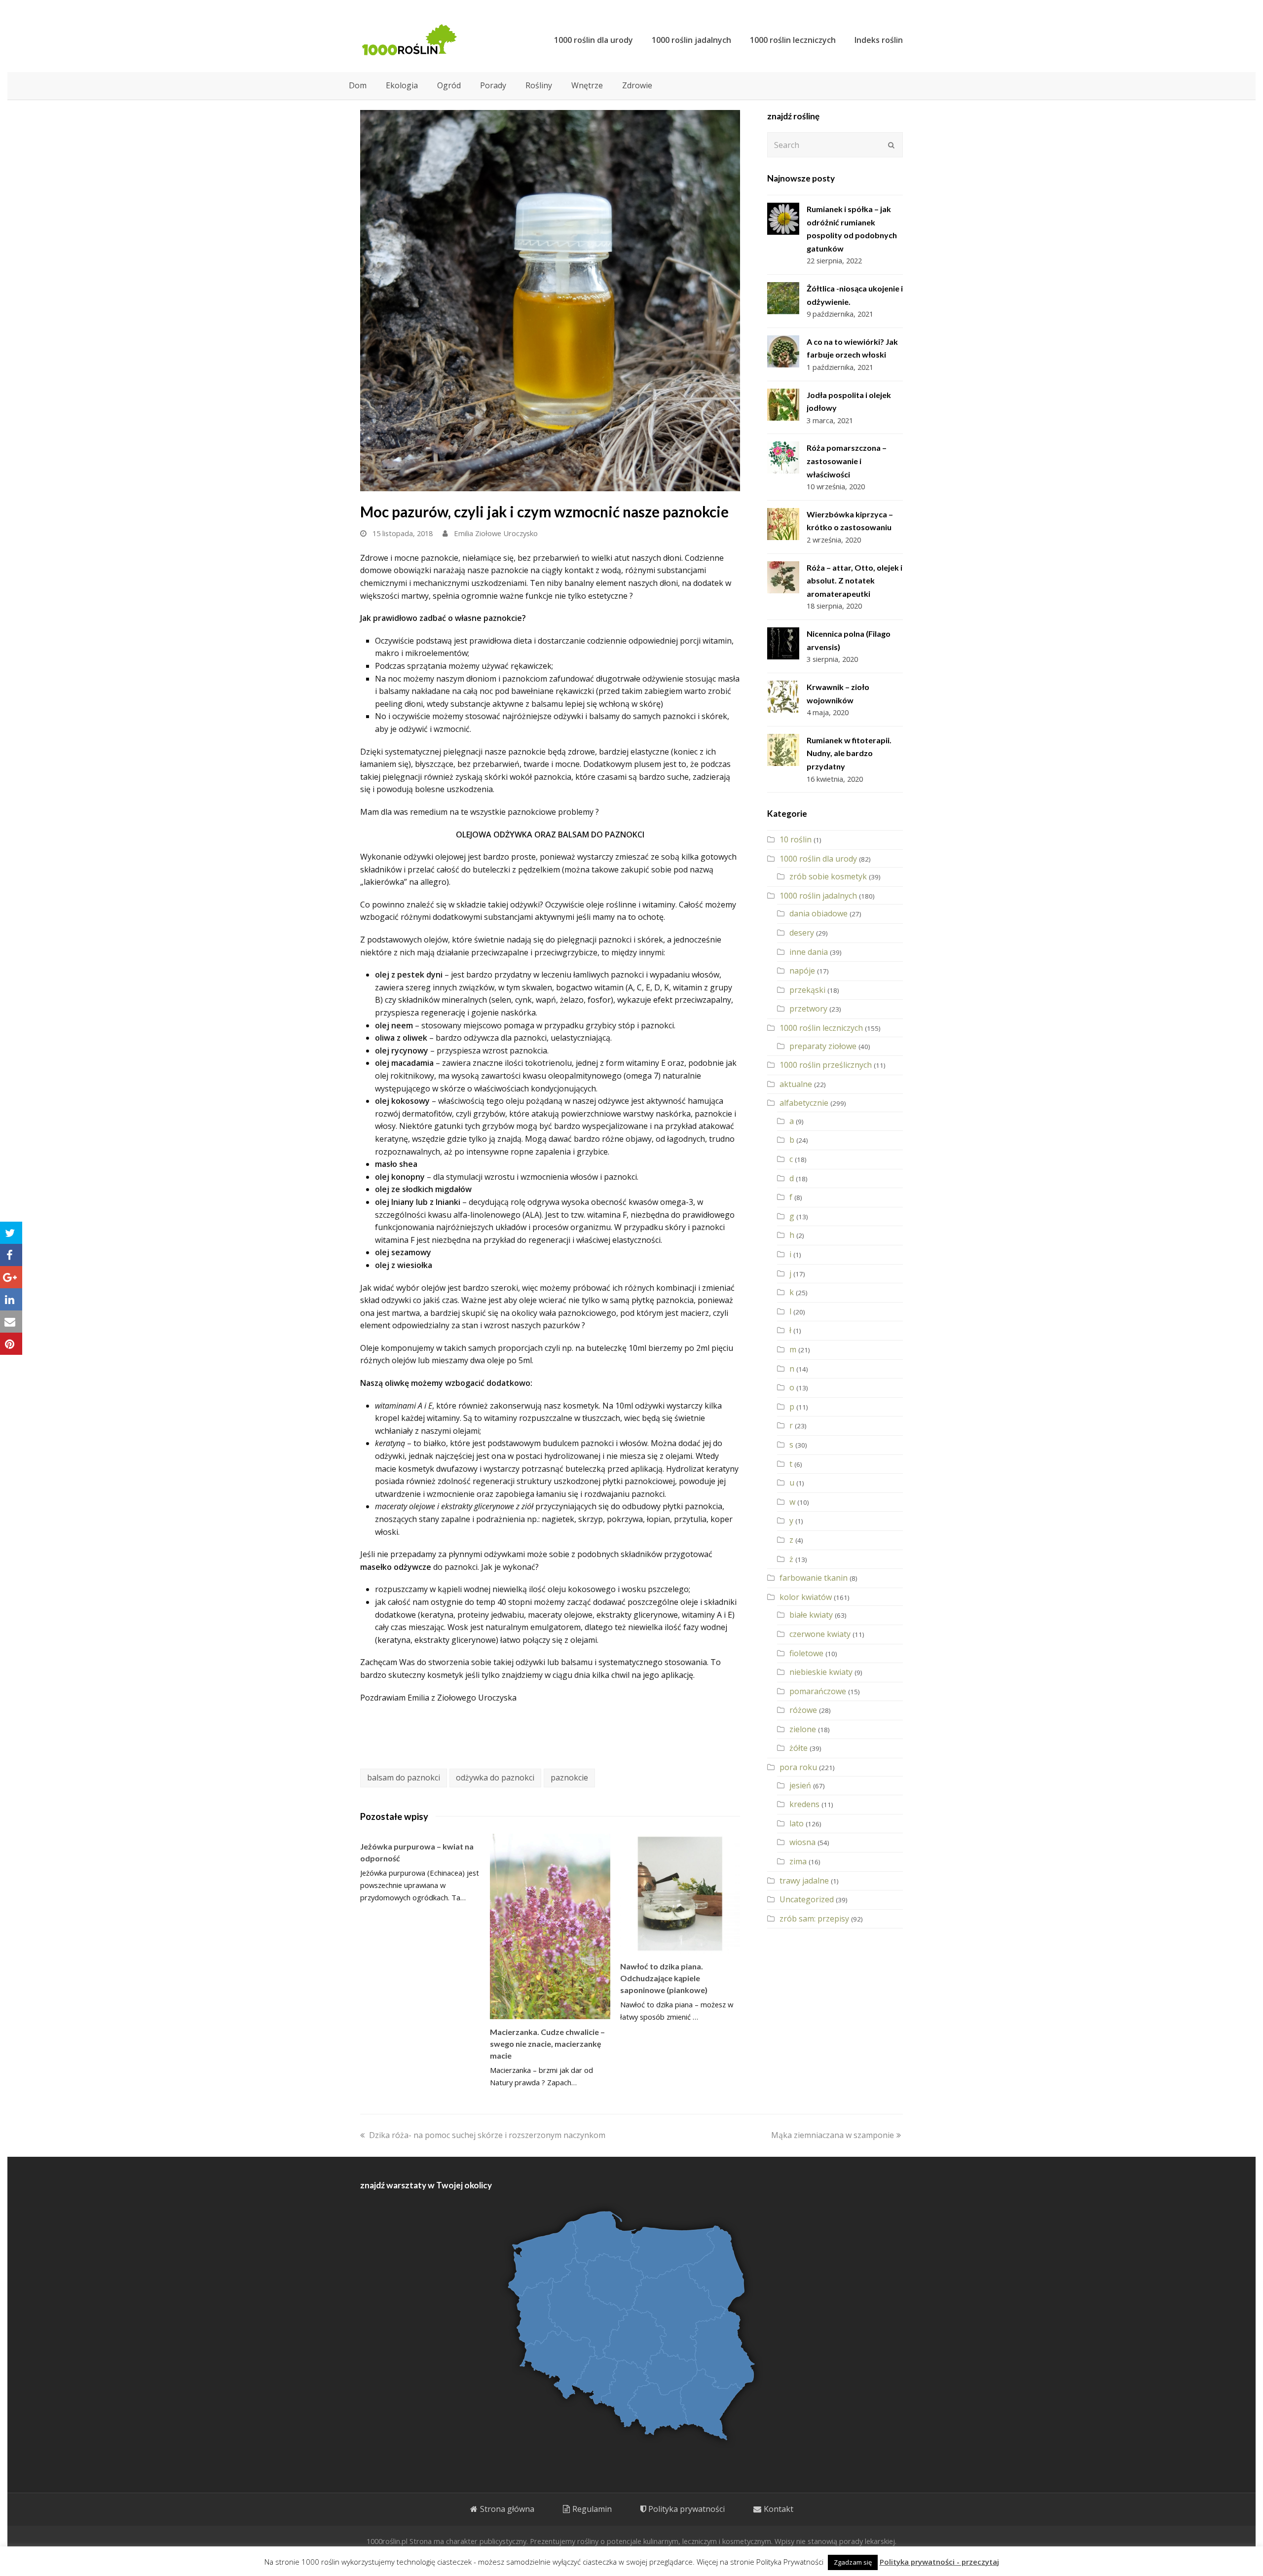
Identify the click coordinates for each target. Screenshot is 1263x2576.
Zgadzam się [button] (853, 2562)
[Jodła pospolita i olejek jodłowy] (783, 405)
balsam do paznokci (404, 1778)
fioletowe (806, 1653)
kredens (804, 1804)
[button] (11, 1233)
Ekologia (402, 85)
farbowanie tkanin (814, 1578)
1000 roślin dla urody (818, 859)
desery (802, 933)
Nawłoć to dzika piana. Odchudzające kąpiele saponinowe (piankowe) (664, 1978)
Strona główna (507, 2509)
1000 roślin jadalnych (818, 896)
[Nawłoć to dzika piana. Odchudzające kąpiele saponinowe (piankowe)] (680, 1894)
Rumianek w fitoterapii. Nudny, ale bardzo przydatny (849, 753)
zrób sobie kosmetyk (828, 876)
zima (798, 1861)
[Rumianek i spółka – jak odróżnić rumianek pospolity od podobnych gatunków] (783, 219)
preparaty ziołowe (823, 1046)
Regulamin (592, 2509)
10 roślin (796, 839)
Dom (358, 85)
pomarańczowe (818, 1691)
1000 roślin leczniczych (821, 1028)
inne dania (809, 952)
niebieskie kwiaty (821, 1672)
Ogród (449, 85)
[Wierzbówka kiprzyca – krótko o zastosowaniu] (783, 524)
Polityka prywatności (687, 2509)
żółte (799, 1748)
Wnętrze (587, 85)
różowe (803, 1710)
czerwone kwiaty (820, 1634)
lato (797, 1823)
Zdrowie (637, 85)
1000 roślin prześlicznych (826, 1065)
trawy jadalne (804, 1881)
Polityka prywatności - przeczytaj (939, 2562)
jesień (800, 1785)
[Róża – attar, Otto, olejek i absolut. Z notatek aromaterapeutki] (783, 577)
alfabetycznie (804, 1103)
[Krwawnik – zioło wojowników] (783, 697)
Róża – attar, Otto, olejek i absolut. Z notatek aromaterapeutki (854, 581)
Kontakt (779, 2509)
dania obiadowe (818, 913)
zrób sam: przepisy (814, 1919)
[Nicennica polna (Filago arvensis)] (783, 643)
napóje (802, 971)
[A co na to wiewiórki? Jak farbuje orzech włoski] (783, 351)
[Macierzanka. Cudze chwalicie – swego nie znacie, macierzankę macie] (550, 1926)
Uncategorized (807, 1899)
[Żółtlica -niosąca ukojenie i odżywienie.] (783, 298)
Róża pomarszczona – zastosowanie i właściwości (847, 461)
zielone (803, 1729)
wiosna (802, 1842)
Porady (493, 85)
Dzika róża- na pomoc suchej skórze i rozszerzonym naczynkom (487, 2135)
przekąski (807, 990)
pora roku (798, 1767)
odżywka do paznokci (495, 1778)
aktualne (796, 1084)
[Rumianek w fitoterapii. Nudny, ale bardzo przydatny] (783, 750)
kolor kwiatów (806, 1597)
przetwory (808, 1009)
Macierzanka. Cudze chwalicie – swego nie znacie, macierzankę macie (547, 2044)
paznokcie (569, 1778)
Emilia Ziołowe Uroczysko (496, 533)
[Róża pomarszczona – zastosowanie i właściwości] (783, 457)
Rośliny (539, 85)
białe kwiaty (811, 1615)
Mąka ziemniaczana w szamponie (833, 2135)
